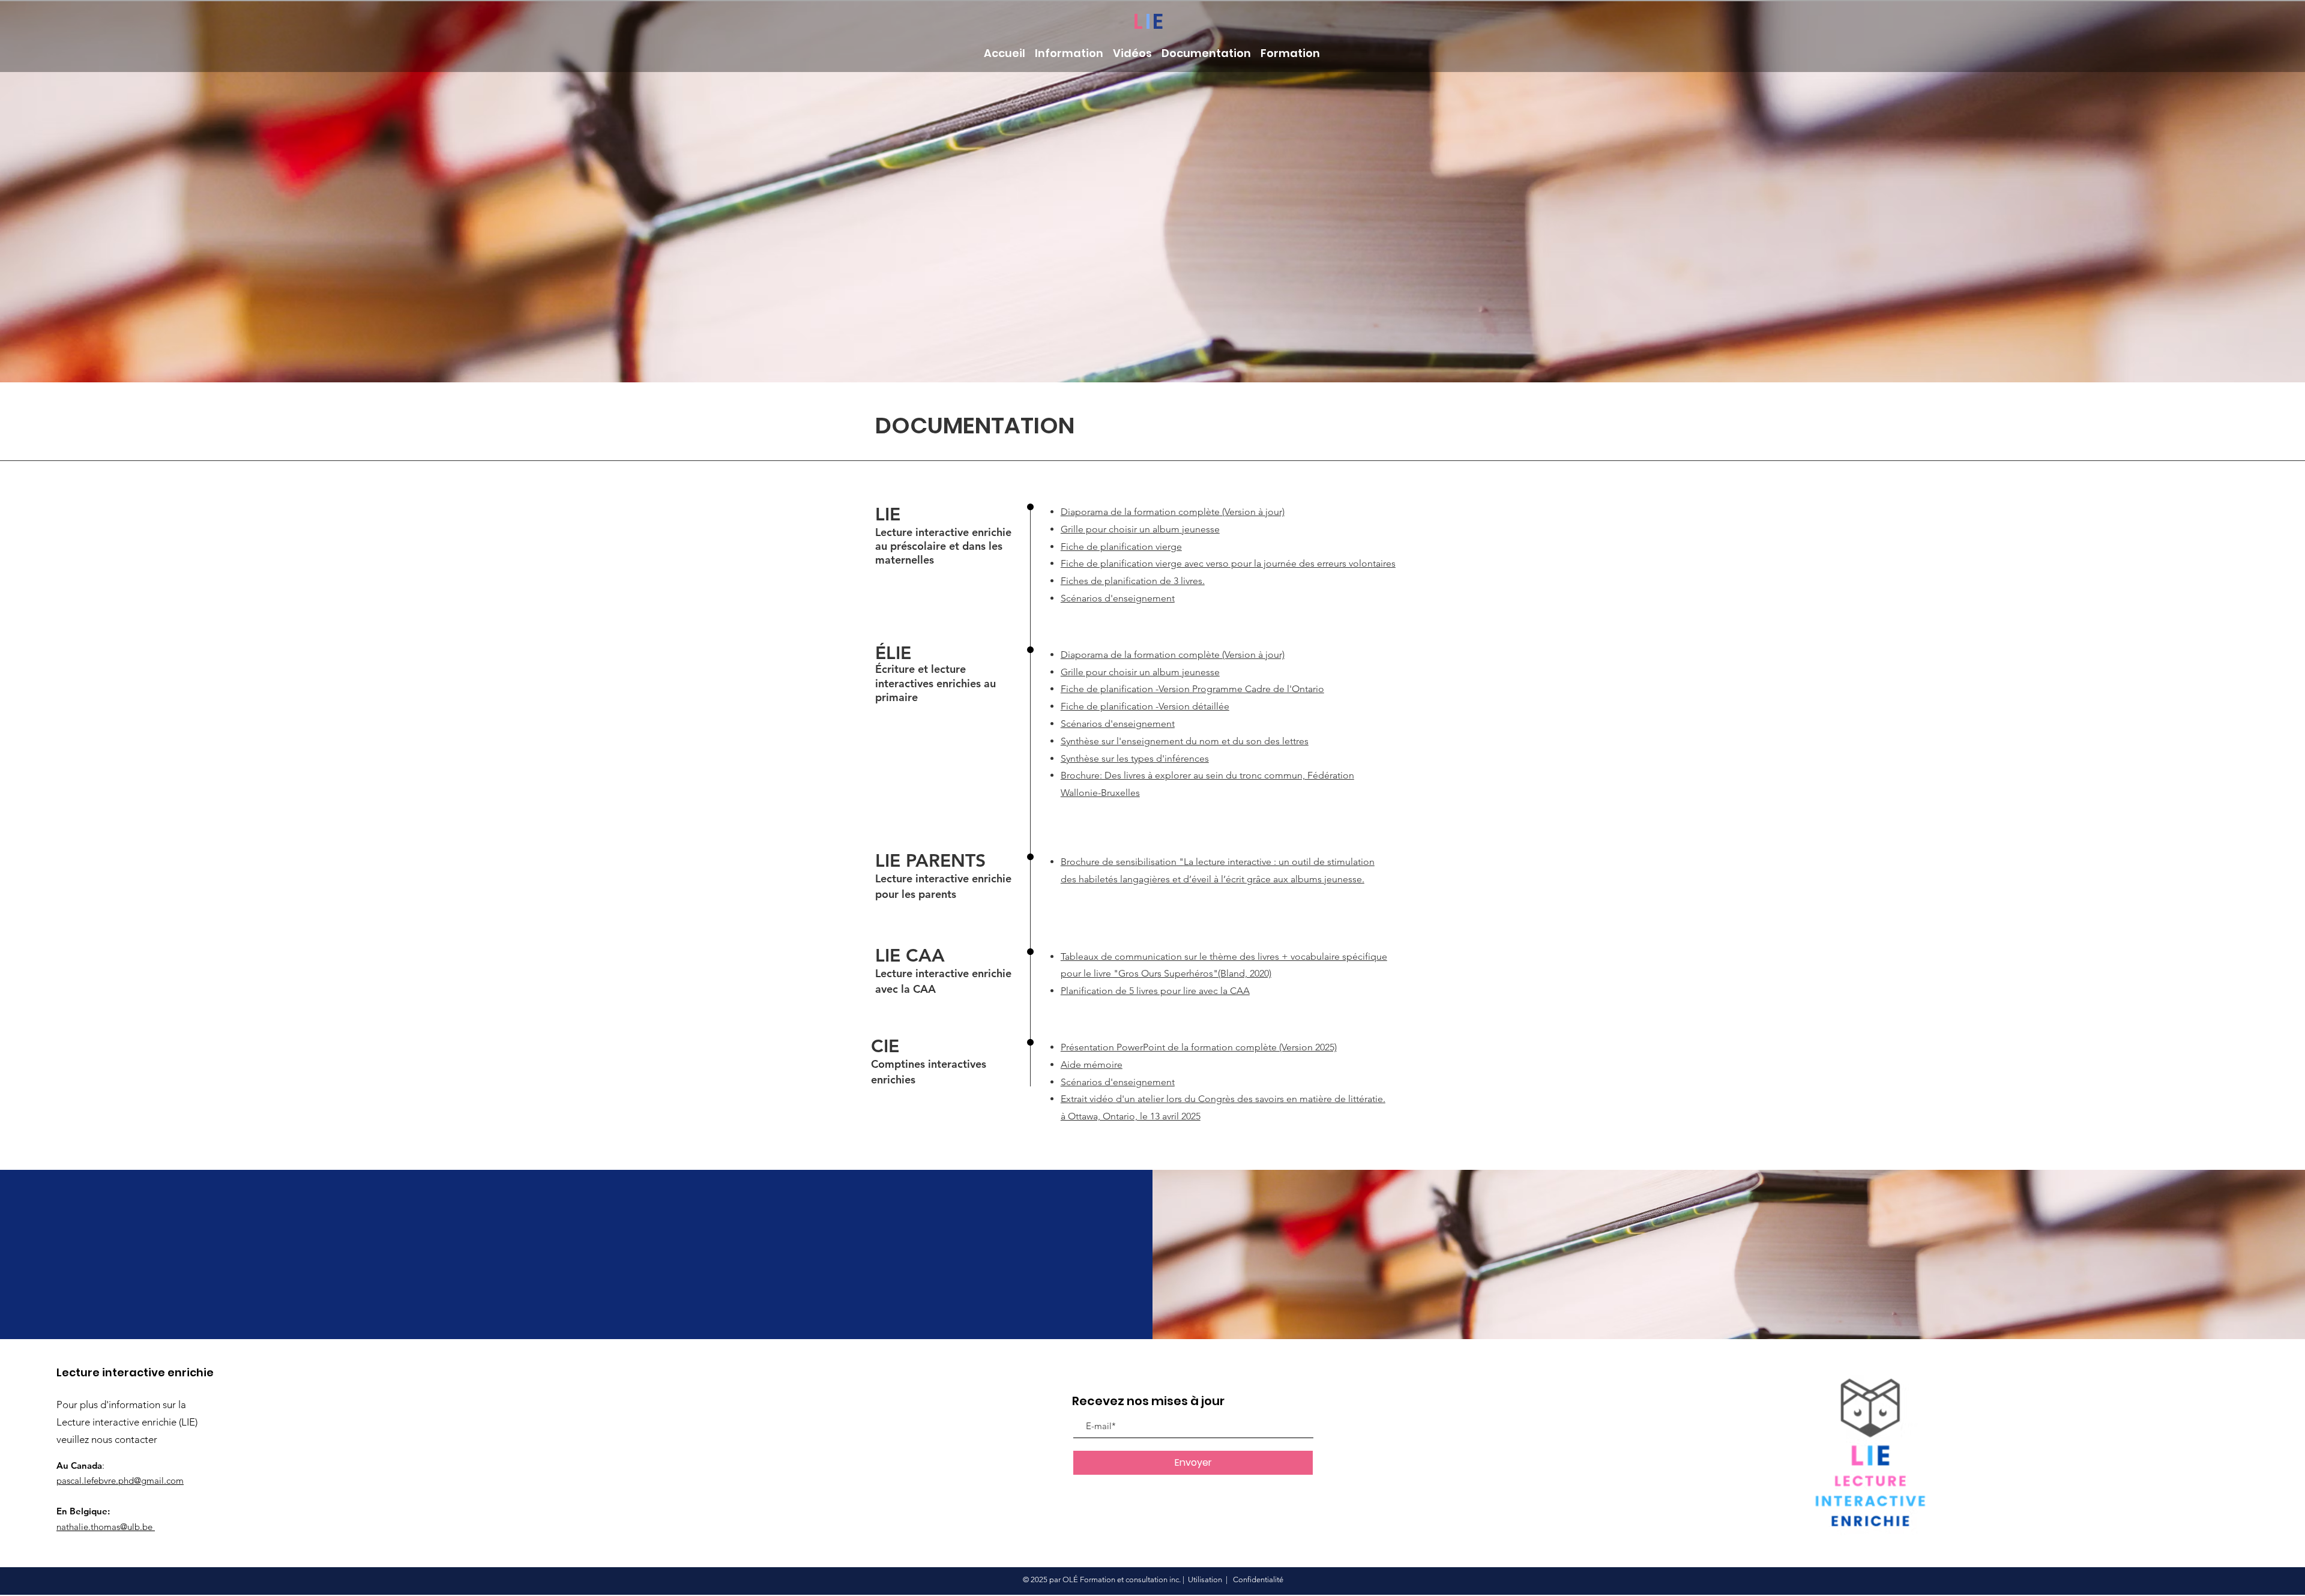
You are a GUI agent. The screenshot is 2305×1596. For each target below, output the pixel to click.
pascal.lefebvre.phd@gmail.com (120, 1480)
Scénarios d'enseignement (1118, 1082)
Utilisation (1205, 1579)
